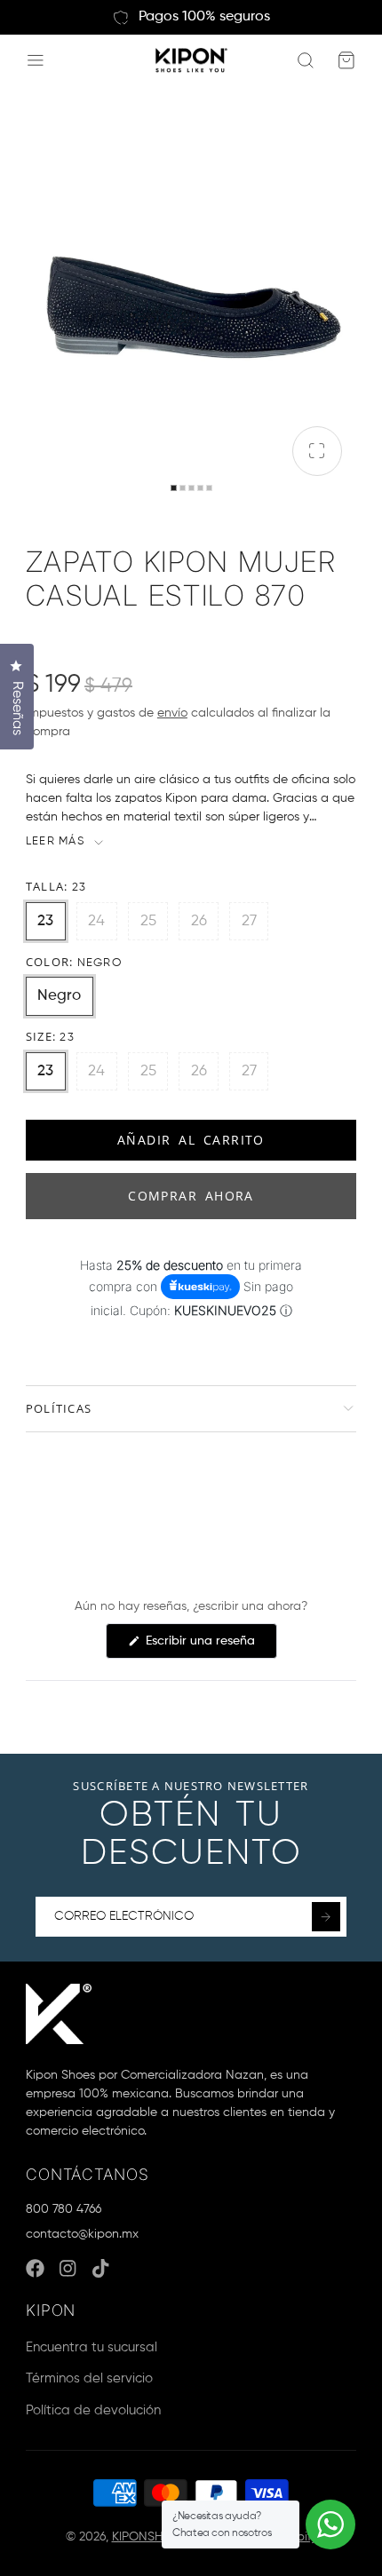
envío (172, 713)
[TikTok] (102, 2268)
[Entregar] (326, 1916)
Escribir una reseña (210, 1646)
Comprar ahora (191, 1196)
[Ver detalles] (59, 2014)
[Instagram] (69, 2268)
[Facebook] (35, 2268)
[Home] (191, 61)
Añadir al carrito (191, 1140)
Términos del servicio (89, 2378)
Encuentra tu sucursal (92, 2347)
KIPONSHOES (149, 2537)
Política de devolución (93, 2410)
